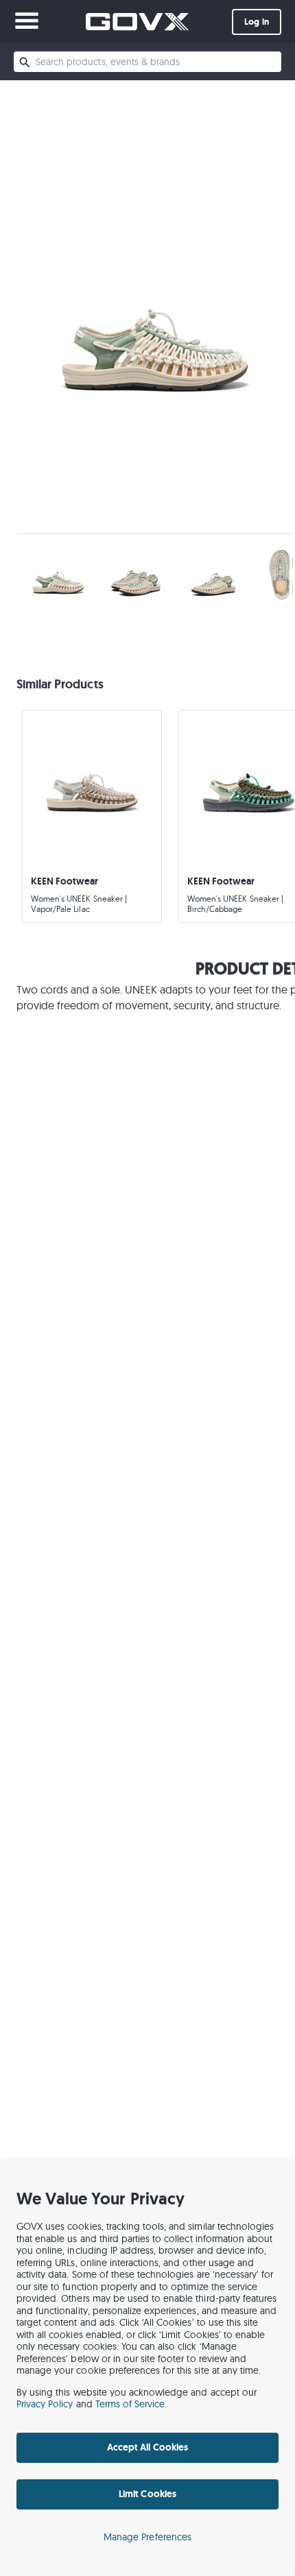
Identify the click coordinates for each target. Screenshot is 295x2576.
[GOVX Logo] (137, 22)
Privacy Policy (45, 2404)
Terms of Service (130, 2404)
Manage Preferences (147, 2537)
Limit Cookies (147, 2494)
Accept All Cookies (147, 2447)
